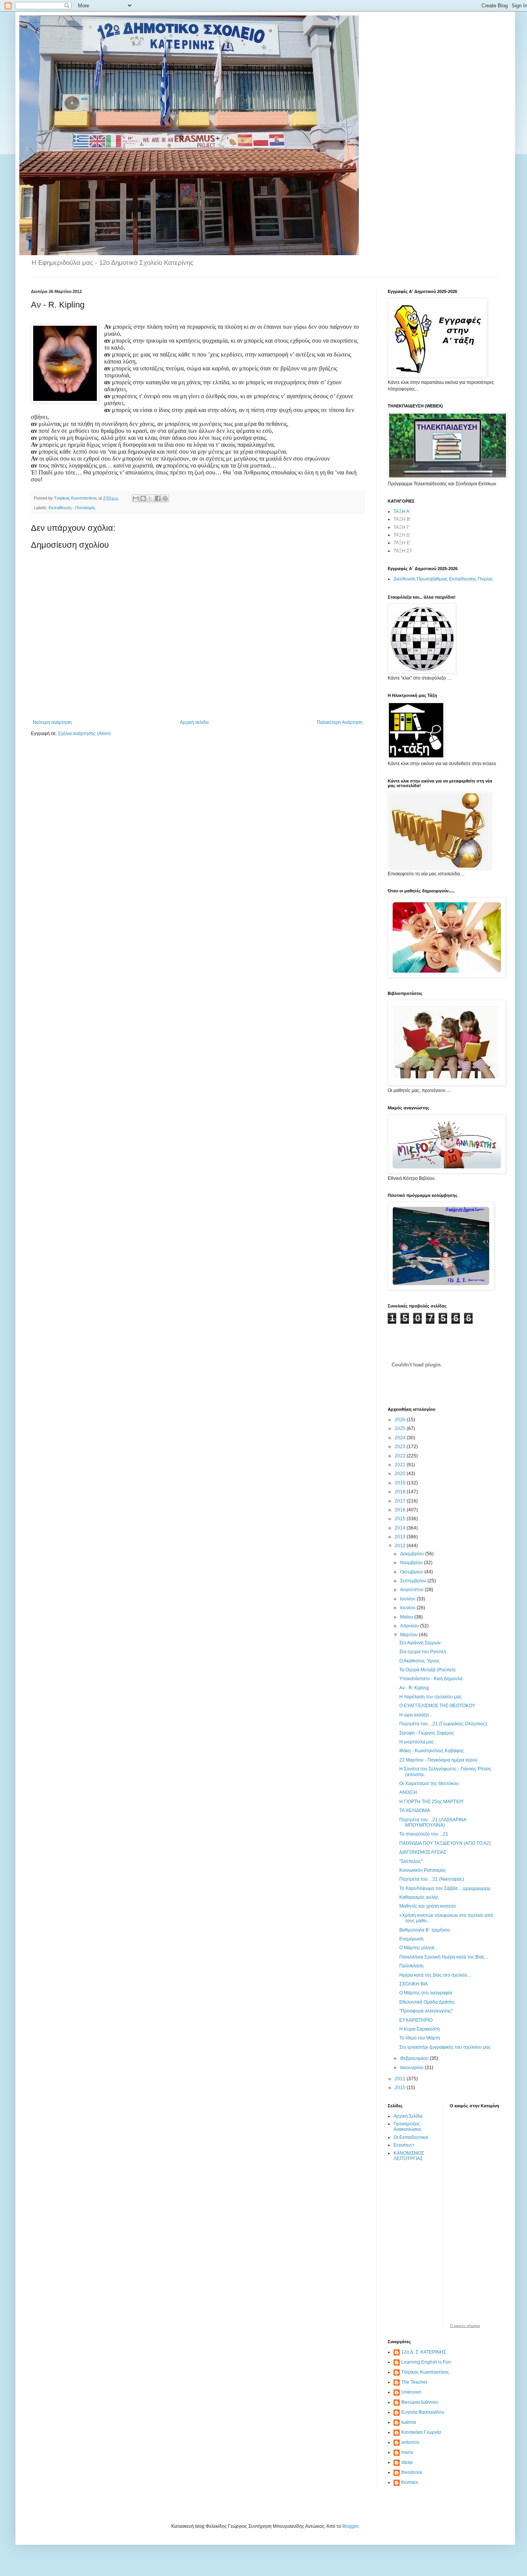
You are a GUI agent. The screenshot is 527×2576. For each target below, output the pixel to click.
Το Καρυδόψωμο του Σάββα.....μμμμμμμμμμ (445, 1888)
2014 (401, 1528)
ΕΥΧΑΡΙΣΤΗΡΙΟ (416, 2020)
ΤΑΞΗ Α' (402, 511)
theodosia (412, 2472)
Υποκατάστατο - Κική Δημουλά (431, 1679)
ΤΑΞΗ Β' (402, 519)
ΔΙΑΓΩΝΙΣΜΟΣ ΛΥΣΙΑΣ (423, 1852)
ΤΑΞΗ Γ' (402, 527)
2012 (401, 1546)
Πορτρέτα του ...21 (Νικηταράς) (432, 1879)
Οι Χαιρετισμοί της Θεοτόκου (429, 1784)
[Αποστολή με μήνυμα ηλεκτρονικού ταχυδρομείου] (136, 498)
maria (407, 2452)
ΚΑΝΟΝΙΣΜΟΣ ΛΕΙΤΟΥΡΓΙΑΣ (409, 2156)
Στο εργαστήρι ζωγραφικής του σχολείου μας (445, 2047)
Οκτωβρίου (412, 1572)
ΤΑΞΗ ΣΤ (403, 551)
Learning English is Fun (426, 2362)
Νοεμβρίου (412, 1563)
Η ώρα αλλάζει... (416, 1715)
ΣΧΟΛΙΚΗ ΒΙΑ (414, 1984)
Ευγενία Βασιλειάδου (423, 2412)
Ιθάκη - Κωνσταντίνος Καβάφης (432, 1751)
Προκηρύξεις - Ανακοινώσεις (408, 2127)
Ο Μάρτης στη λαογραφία (426, 1993)
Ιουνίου (408, 1608)
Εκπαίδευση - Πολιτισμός (72, 508)
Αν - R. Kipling (414, 1688)
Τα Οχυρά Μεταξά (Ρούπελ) (427, 1670)
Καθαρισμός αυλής (419, 1897)
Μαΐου (407, 1617)
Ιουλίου (408, 1599)
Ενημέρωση (411, 1939)
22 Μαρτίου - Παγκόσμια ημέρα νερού (438, 1760)
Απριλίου (410, 1626)
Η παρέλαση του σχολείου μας (431, 1697)
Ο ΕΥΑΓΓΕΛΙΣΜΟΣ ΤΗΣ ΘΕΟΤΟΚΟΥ (437, 1706)
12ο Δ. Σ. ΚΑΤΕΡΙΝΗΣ (424, 2352)
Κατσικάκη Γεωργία (421, 2432)
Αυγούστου (412, 1590)
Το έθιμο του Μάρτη (420, 2038)
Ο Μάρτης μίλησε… (419, 1948)
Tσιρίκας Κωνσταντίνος (425, 2372)
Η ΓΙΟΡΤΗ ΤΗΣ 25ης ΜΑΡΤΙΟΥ (432, 1802)
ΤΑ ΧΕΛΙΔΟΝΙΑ (415, 1810)
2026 (401, 1420)
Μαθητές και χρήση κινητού (428, 1906)
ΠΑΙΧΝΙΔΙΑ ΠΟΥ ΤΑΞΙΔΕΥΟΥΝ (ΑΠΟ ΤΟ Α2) (445, 1843)
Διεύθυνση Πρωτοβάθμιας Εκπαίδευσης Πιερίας (443, 579)
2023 (401, 1447)
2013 (401, 1537)
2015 (401, 1519)
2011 (401, 2079)
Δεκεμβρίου (413, 1554)
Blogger (350, 2526)
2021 (401, 1465)
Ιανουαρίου (412, 2068)
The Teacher (414, 2382)
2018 (401, 1492)
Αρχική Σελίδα (408, 2116)
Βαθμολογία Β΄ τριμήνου (425, 1930)
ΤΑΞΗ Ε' (402, 543)
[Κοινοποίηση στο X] (150, 498)
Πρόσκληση (411, 1966)
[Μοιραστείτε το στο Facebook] (158, 498)
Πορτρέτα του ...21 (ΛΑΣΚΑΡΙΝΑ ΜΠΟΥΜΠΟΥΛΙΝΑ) (433, 1822)
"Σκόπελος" (411, 1861)
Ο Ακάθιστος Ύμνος (420, 1661)
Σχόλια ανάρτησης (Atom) (84, 734)
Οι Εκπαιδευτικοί (411, 2137)
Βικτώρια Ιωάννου (420, 2402)
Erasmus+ (404, 2145)
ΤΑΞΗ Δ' (402, 535)
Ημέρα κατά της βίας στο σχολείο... (435, 1975)
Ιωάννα (409, 2422)
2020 (401, 1474)
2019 (401, 1483)
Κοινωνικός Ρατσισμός (423, 1870)
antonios (410, 2442)
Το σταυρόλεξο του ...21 (424, 1834)
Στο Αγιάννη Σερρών (420, 1643)
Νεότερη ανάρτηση (52, 722)
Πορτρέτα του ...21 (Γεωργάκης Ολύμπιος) (443, 1724)
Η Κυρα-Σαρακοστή (420, 2029)
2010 (401, 2088)
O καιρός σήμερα (465, 2326)
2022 (401, 1456)
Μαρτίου (410, 1635)
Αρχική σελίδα (194, 722)
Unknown (411, 2392)
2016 (401, 1510)
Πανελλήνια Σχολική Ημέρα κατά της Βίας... (444, 1957)
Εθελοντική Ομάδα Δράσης (427, 2002)
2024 (401, 1438)
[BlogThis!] (143, 498)
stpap (407, 2462)
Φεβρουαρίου (415, 2058)
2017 (401, 1501)
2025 (401, 1428)
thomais (410, 2482)
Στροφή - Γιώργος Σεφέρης (427, 1733)
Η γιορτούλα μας (417, 1742)
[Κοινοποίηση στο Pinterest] (165, 498)
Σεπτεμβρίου (414, 1581)
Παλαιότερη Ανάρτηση (340, 722)
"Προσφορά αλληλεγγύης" (426, 2011)
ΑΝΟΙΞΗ (408, 1792)
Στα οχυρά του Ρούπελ (423, 1652)
